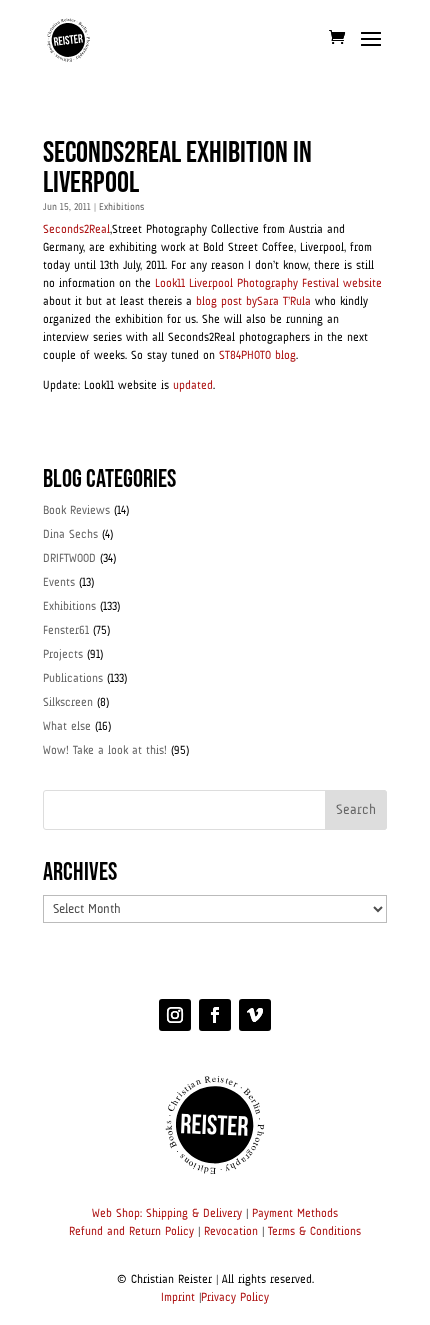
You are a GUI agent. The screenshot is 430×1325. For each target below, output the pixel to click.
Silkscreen (68, 703)
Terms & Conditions (314, 1232)
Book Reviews (76, 511)
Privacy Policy (235, 1298)
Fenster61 (66, 631)
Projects (63, 655)
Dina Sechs (70, 535)
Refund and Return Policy (131, 1232)
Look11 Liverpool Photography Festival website (268, 284)
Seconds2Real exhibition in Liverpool (177, 168)
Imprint (178, 1298)
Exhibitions (121, 207)
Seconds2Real (76, 230)
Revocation (231, 1232)
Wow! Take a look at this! (105, 751)
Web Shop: (117, 1214)
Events (59, 583)
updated (193, 386)
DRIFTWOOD (69, 559)
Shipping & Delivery (194, 1214)
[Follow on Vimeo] (255, 1015)
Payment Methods (295, 1214)
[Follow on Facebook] (215, 1015)
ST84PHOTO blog (257, 356)
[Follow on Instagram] (175, 1015)
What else (67, 727)
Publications (73, 679)
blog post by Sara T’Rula (253, 302)
